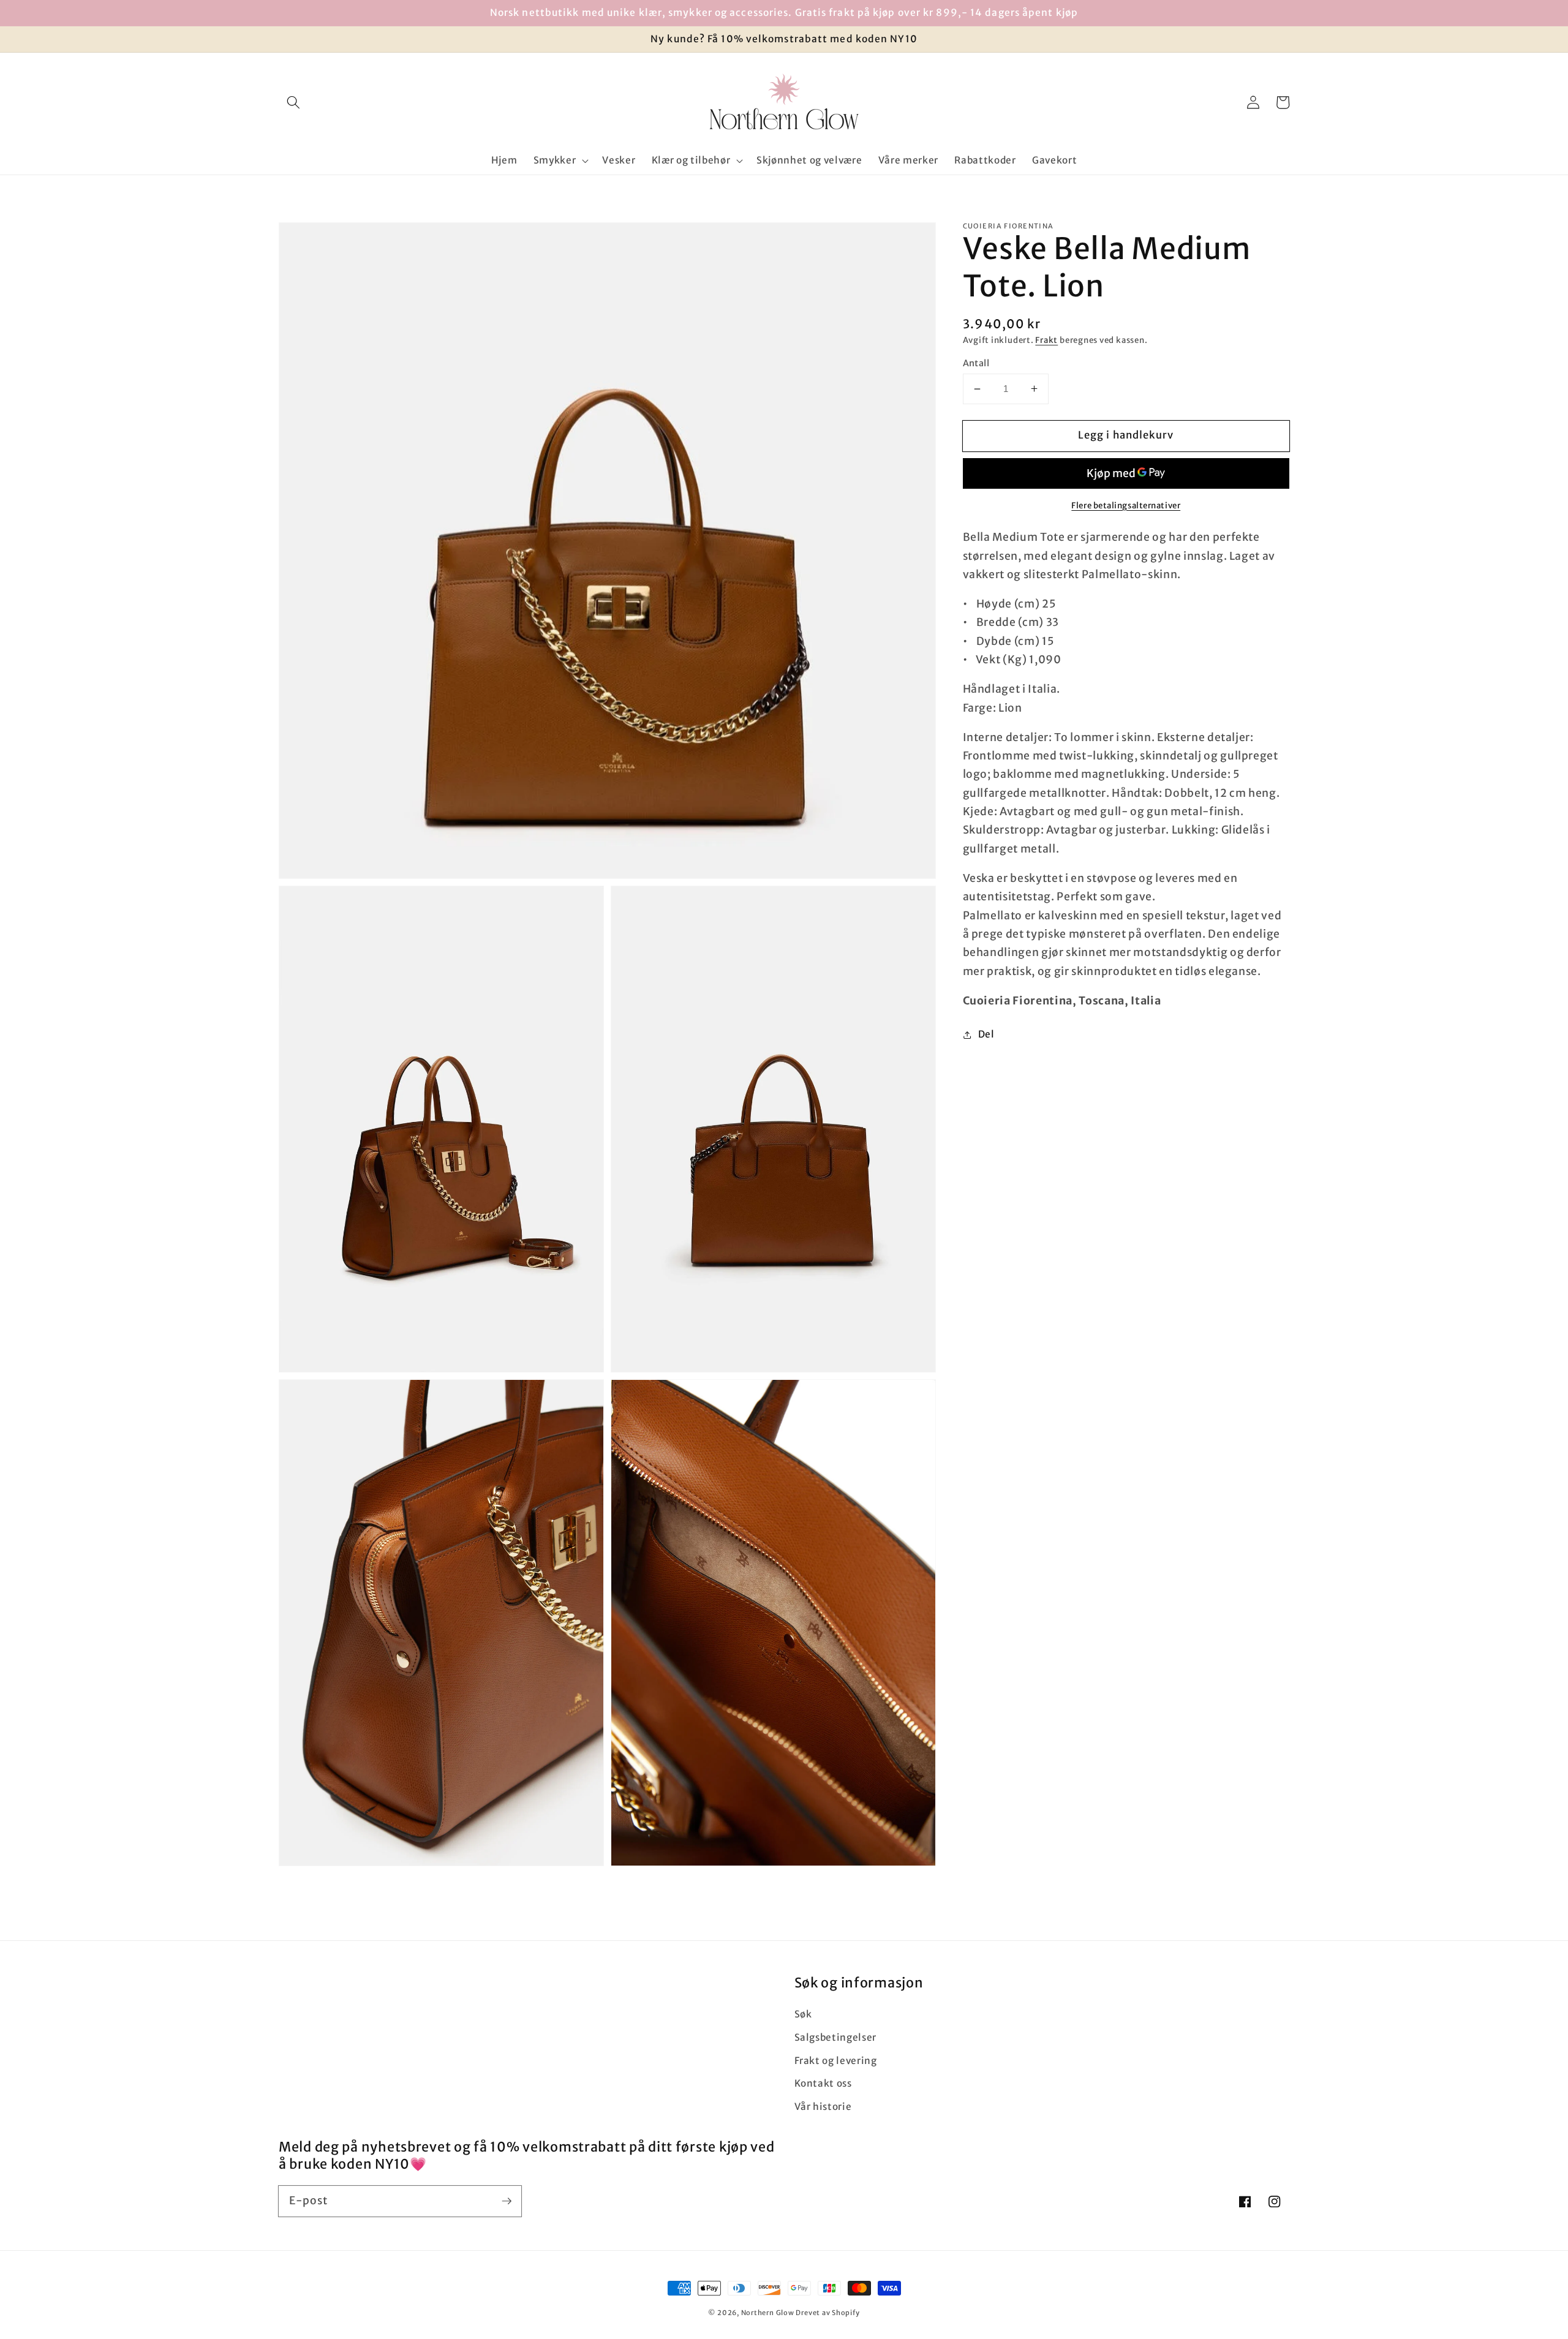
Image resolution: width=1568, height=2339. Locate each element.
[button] (293, 102)
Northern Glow (768, 2313)
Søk (803, 2014)
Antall (976, 363)
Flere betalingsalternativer (1126, 506)
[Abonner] (507, 2201)
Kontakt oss (823, 2083)
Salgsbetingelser (836, 2037)
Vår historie (823, 2107)
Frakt (1046, 340)
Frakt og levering (836, 2061)
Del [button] (986, 1034)
